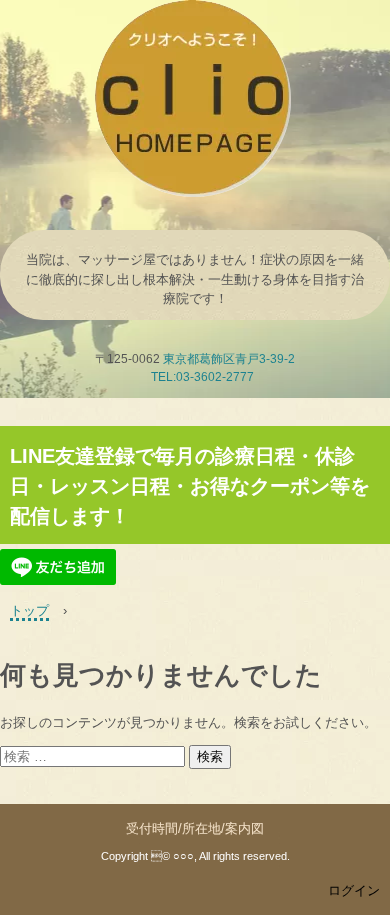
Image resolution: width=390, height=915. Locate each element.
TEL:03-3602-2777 (202, 377)
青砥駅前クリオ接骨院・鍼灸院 (195, 19)
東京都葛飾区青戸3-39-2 (229, 359)
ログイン (354, 890)
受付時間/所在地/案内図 (195, 828)
